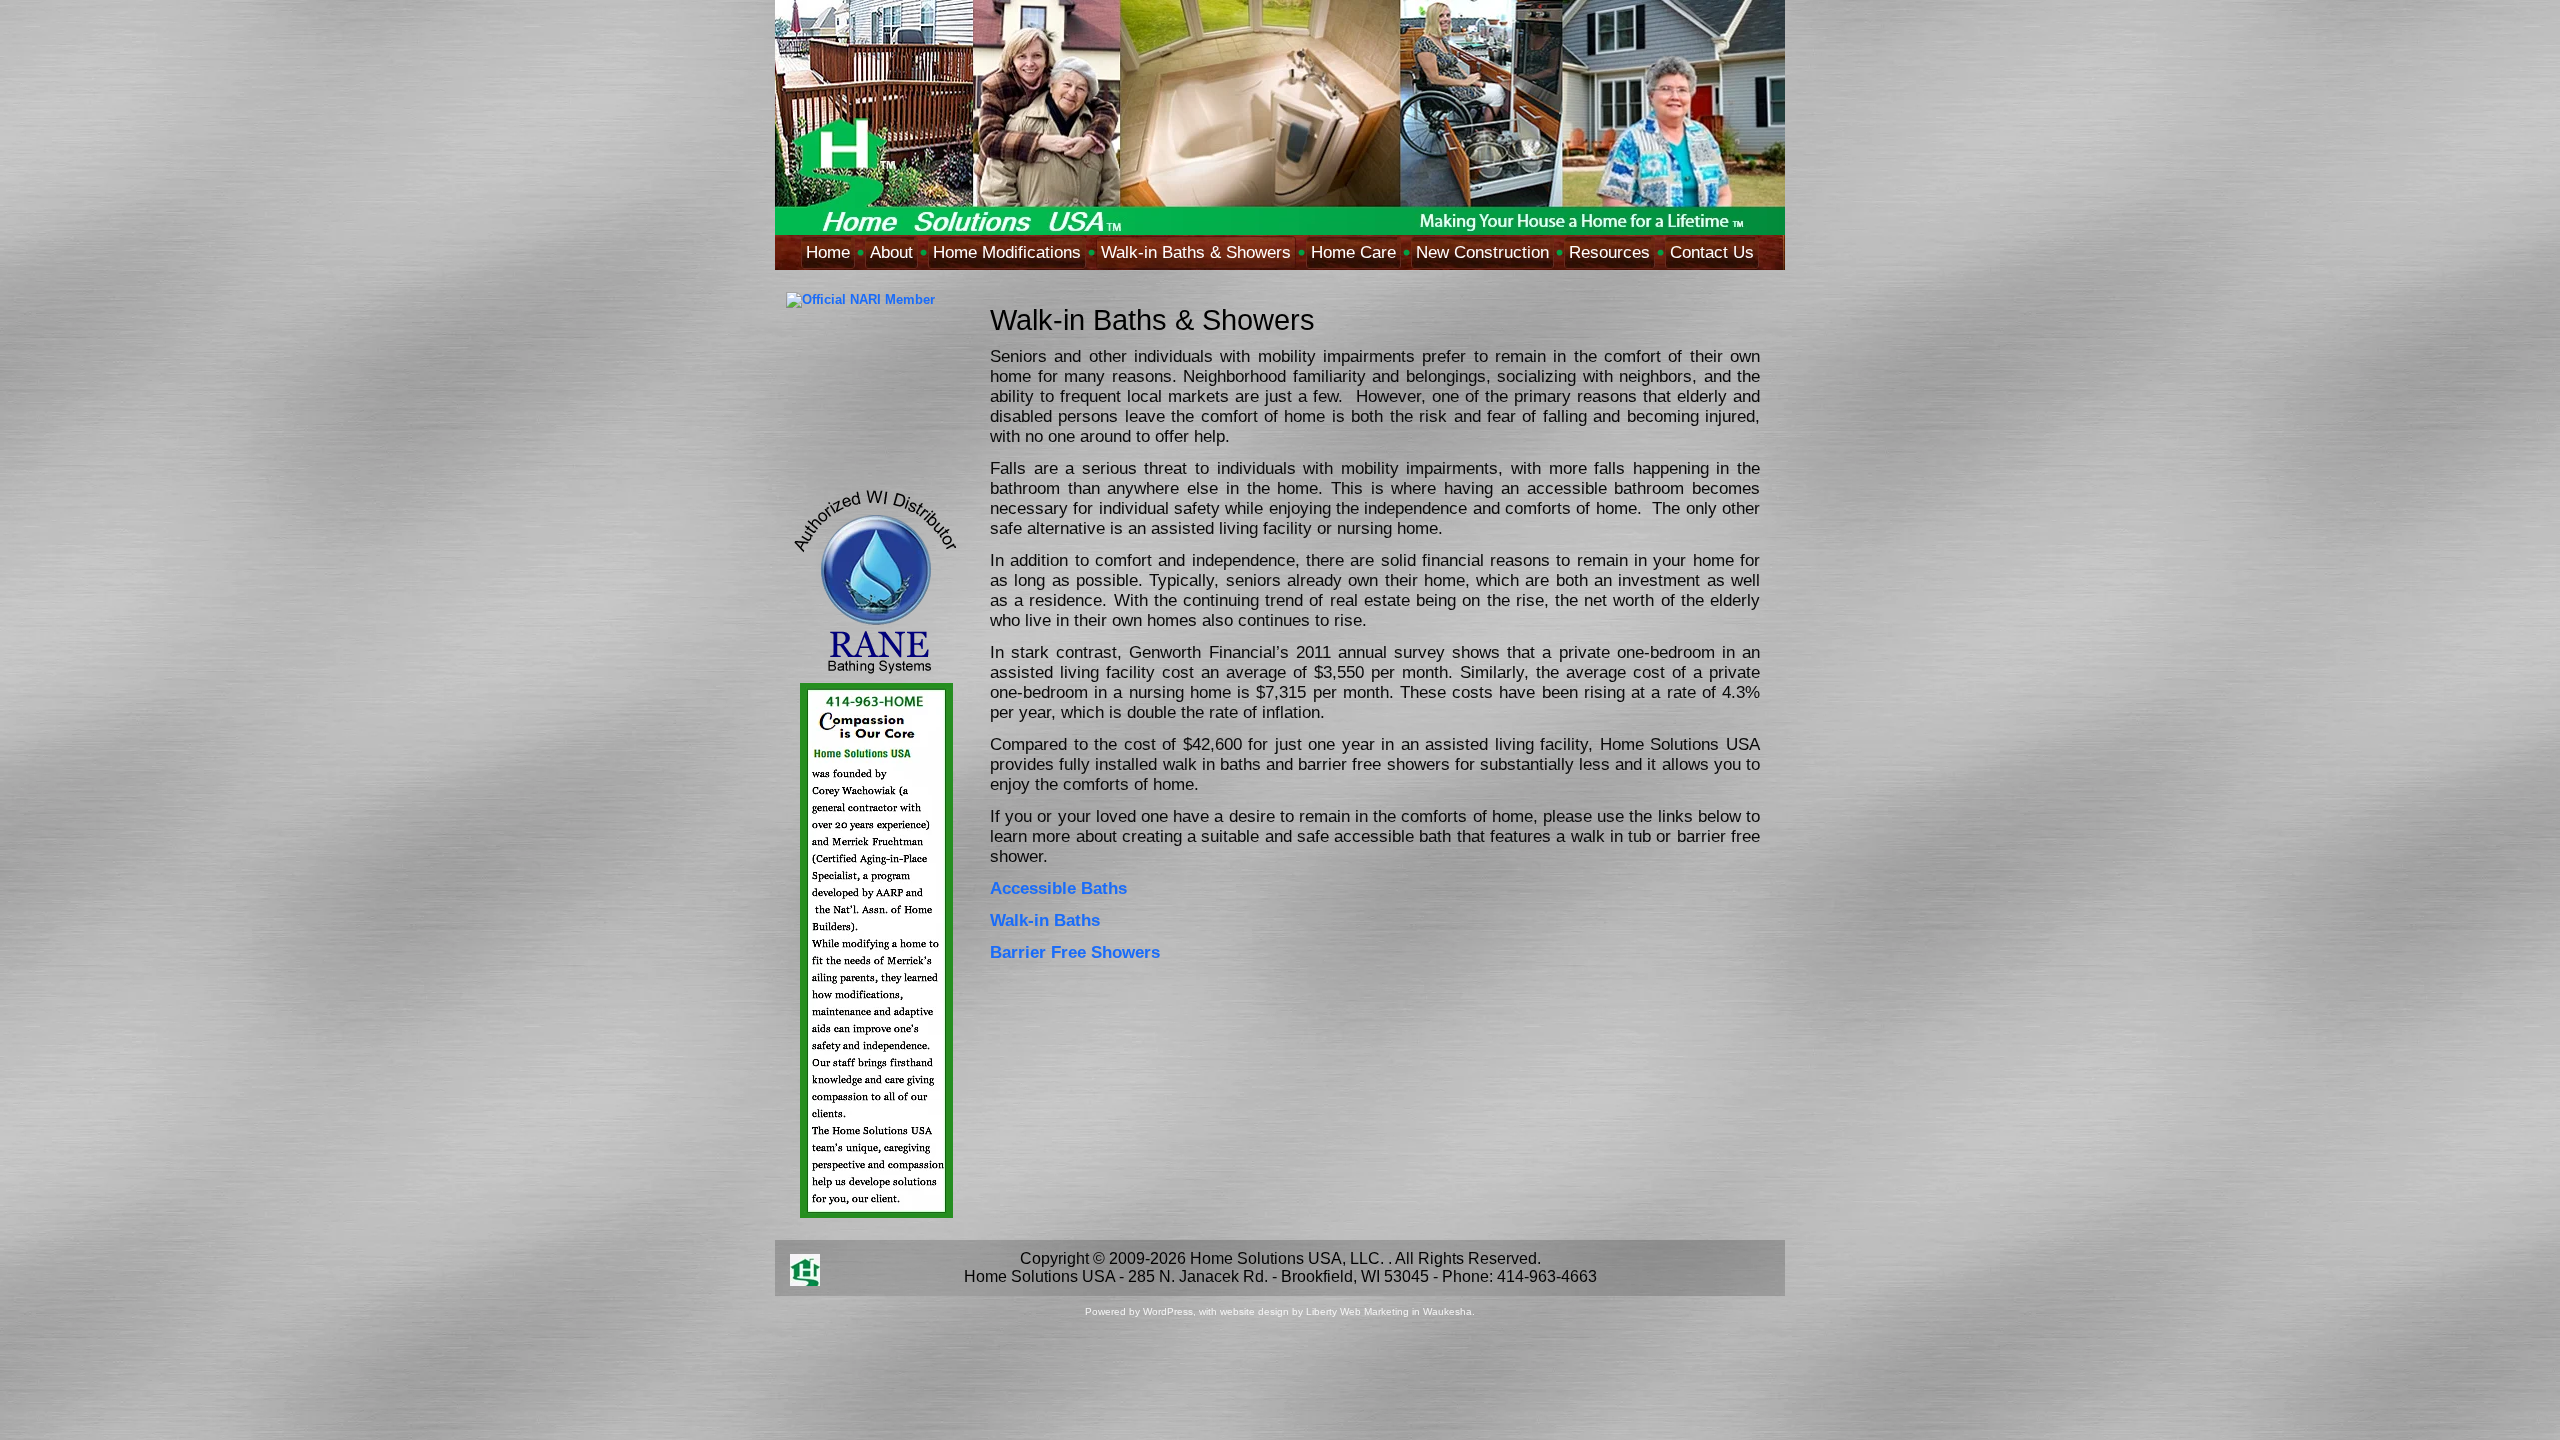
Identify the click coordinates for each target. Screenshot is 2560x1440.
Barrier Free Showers (1075, 952)
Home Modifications (1007, 252)
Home (828, 252)
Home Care (1353, 252)
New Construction (1482, 252)
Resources (1609, 252)
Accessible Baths (1058, 888)
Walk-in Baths (1045, 920)
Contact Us (1712, 252)
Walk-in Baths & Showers (1196, 252)
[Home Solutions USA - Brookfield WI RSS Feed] (805, 1270)
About (891, 252)
